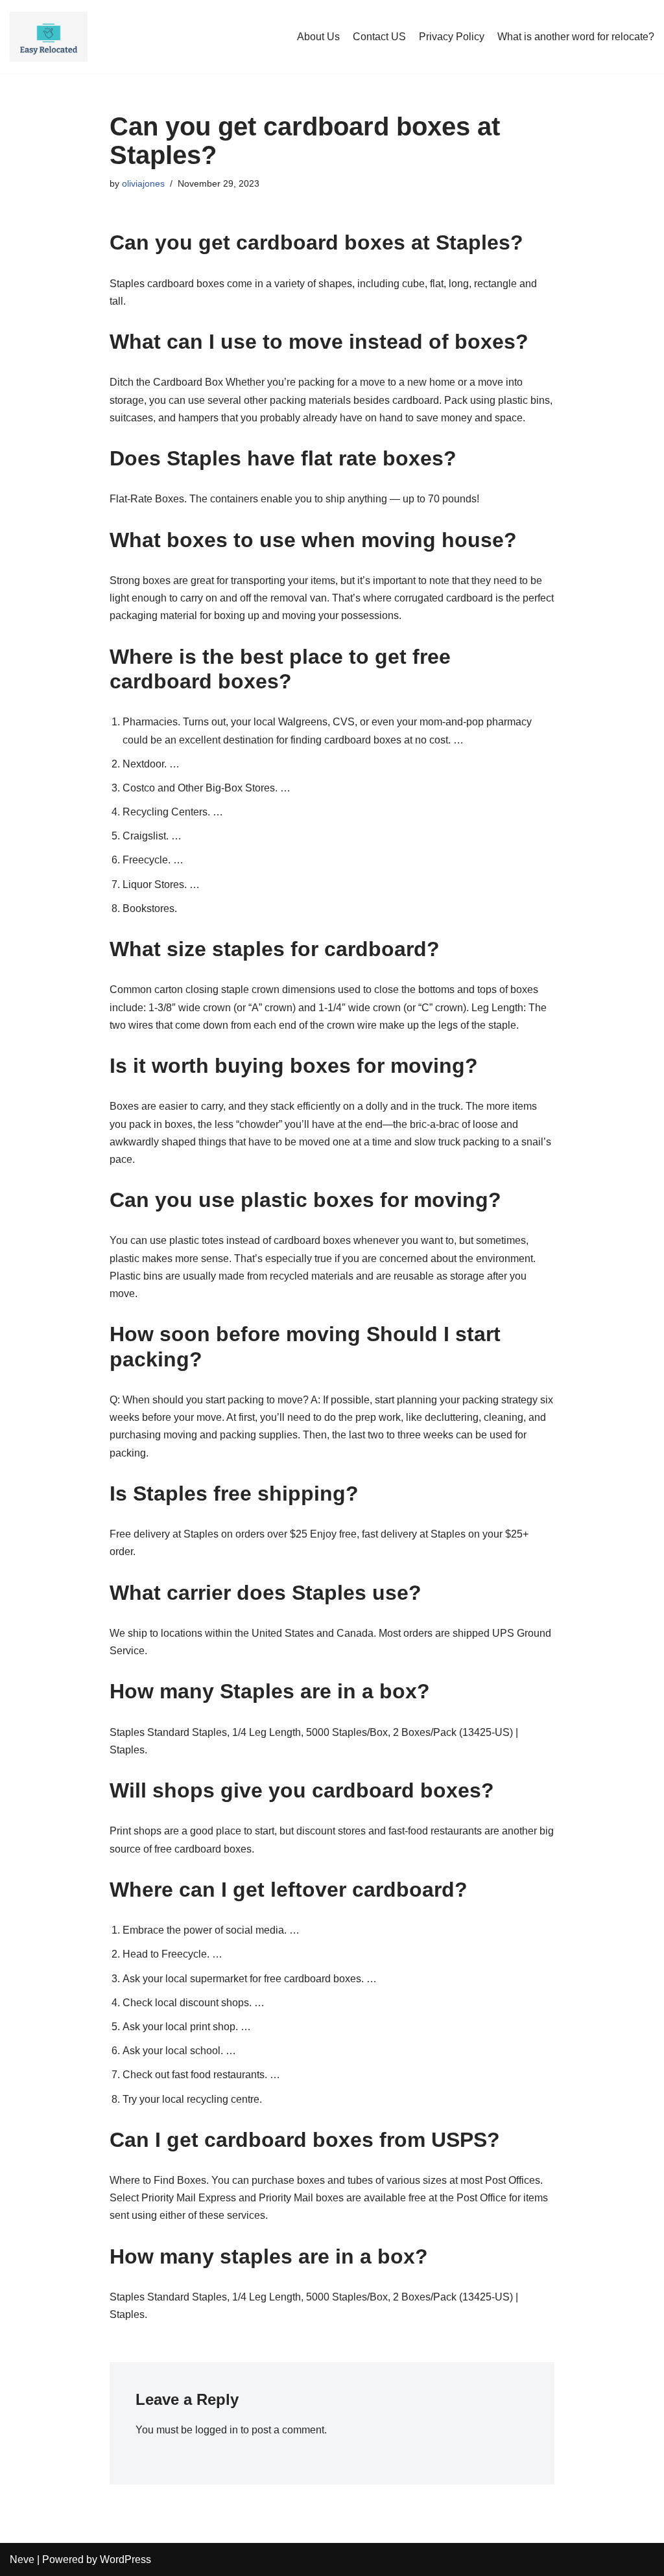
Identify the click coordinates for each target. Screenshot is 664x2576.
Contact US (379, 37)
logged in (217, 2430)
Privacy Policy (452, 37)
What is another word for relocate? (576, 37)
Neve (22, 2559)
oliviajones (143, 183)
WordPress (125, 2559)
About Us (318, 37)
